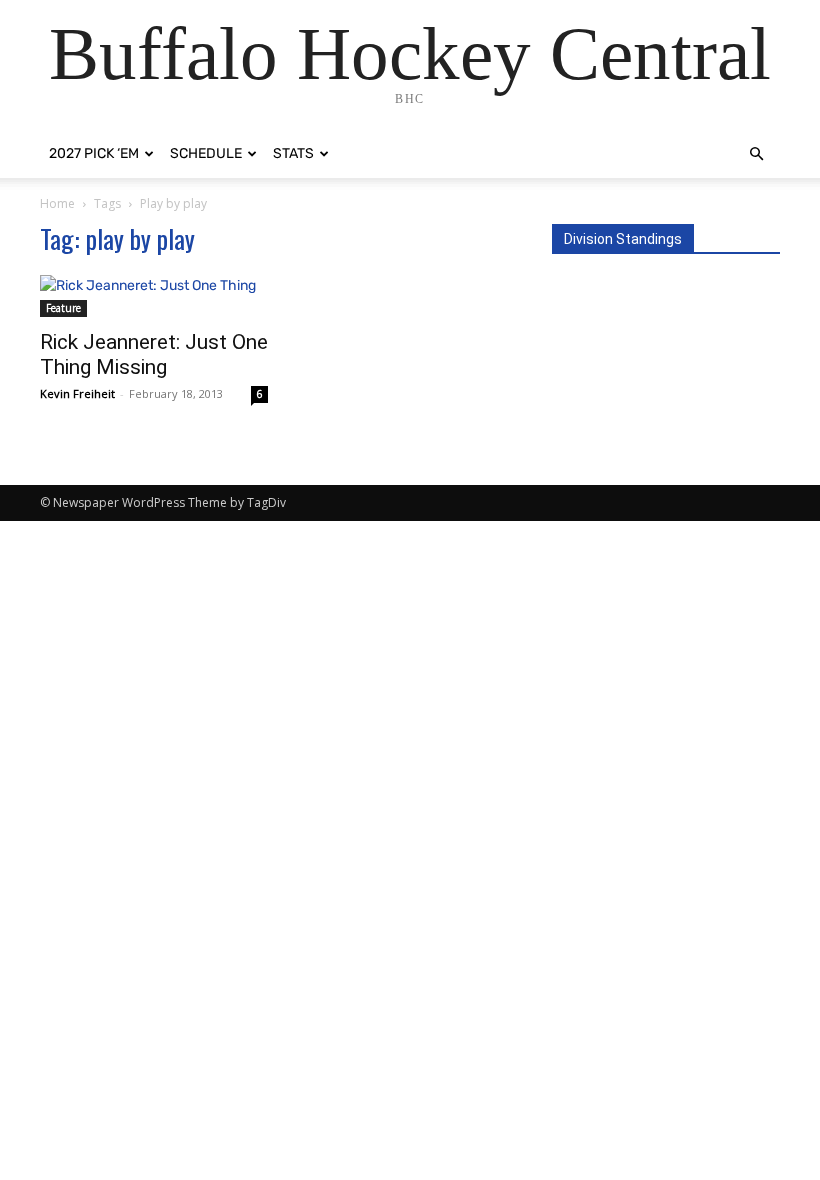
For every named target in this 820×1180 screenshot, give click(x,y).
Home (57, 203)
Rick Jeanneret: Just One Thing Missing (154, 354)
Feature (63, 308)
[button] (756, 154)
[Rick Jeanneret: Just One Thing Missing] (154, 296)
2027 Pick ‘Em (94, 153)
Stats (293, 153)
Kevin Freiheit (77, 393)
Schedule (206, 153)
